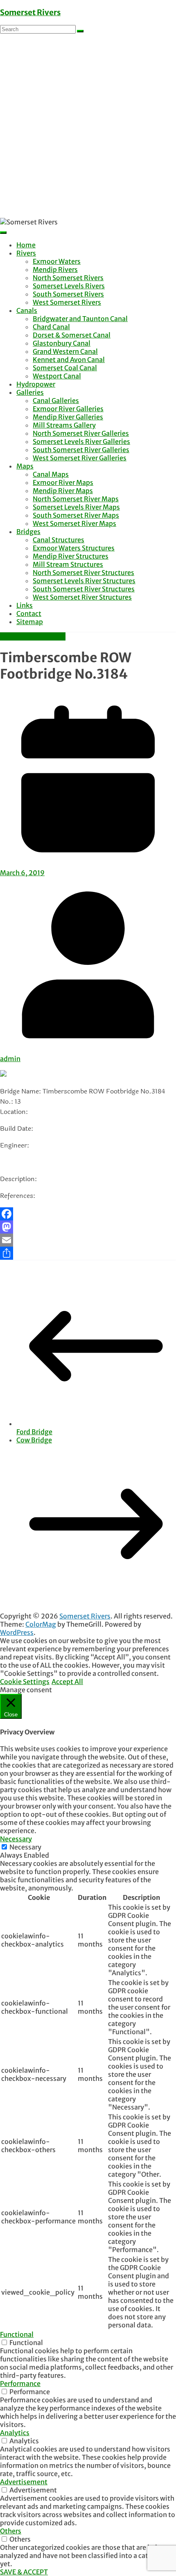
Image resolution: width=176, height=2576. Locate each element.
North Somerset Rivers (68, 278)
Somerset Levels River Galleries (81, 441)
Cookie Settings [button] (25, 1682)
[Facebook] (88, 1214)
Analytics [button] (15, 2433)
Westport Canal (57, 376)
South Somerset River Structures (84, 589)
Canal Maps (51, 474)
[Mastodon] (88, 1227)
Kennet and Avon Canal (69, 360)
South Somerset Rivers (68, 294)
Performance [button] (20, 2384)
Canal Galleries (56, 401)
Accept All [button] (67, 1682)
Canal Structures (59, 540)
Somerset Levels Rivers (69, 286)
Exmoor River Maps (63, 482)
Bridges (28, 532)
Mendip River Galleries (68, 417)
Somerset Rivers (30, 12)
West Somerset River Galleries (80, 458)
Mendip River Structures (71, 556)
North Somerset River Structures (83, 573)
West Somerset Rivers (67, 302)
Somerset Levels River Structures (84, 581)
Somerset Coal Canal (65, 368)
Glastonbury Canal (62, 343)
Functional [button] (17, 2334)
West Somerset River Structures (82, 597)
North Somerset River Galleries (81, 433)
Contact (29, 613)
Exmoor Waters (57, 261)
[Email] (88, 1240)
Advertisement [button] (24, 2482)
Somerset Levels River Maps (76, 507)
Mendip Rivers (55, 269)
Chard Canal (51, 327)
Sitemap (30, 622)
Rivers (26, 253)
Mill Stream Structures (68, 564)
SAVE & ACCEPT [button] (24, 2572)
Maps (25, 466)
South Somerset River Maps (76, 515)
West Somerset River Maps (74, 523)
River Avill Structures (33, 636)
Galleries (30, 392)
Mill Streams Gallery (64, 425)
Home (26, 245)
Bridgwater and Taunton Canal (80, 319)
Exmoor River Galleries (68, 409)
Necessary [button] (16, 1839)
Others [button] (11, 2531)
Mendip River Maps (63, 491)
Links (25, 605)
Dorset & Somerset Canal (72, 335)
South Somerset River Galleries (81, 450)
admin (10, 1059)
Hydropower (36, 384)
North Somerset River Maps (76, 499)
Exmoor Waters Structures (74, 548)
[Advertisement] (88, 126)
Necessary (25, 1847)
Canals (27, 310)
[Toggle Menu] (3, 233)
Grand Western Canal (65, 351)
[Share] (88, 1253)
